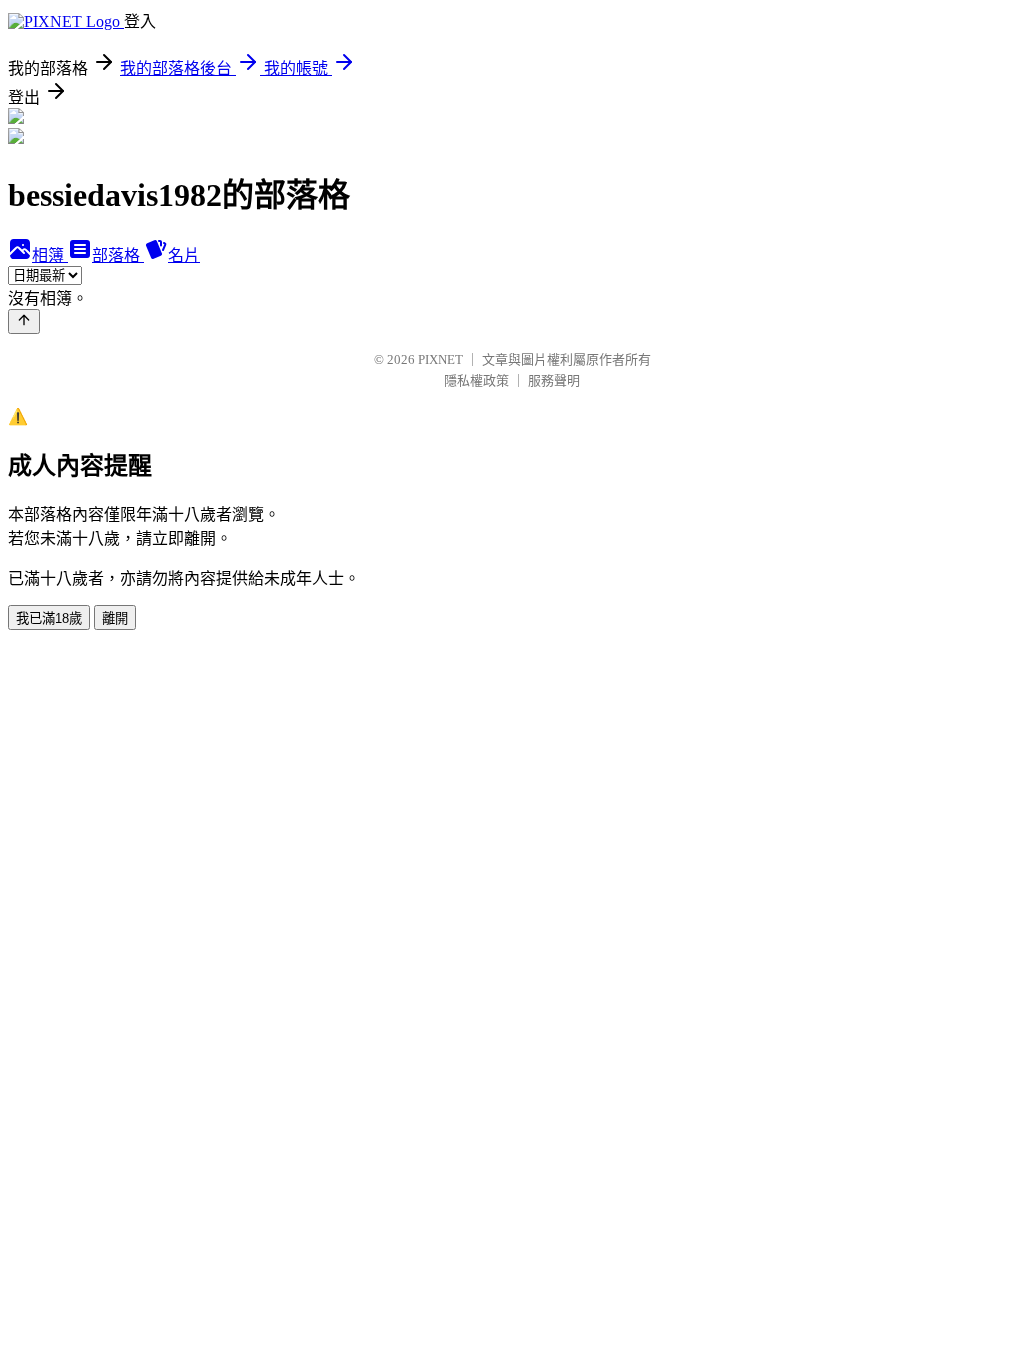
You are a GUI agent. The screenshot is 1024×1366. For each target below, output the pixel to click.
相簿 (50, 255)
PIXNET (440, 359)
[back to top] (24, 321)
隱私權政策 (476, 380)
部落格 (118, 255)
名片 (184, 255)
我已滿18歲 (49, 618)
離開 (115, 618)
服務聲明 (554, 380)
